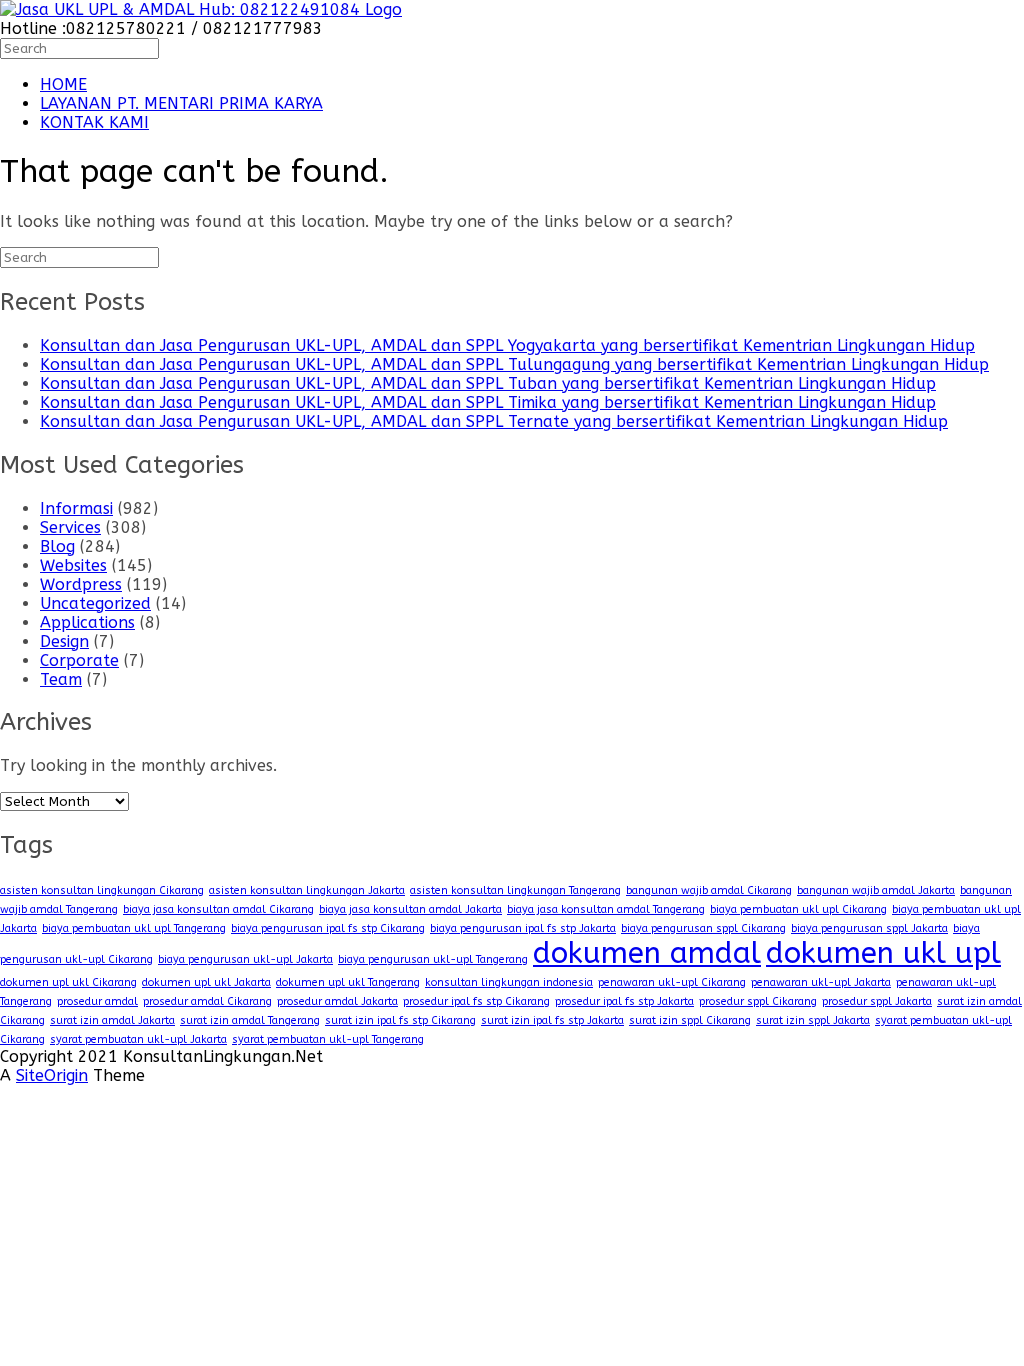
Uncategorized (95, 603)
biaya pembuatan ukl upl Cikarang (798, 909)
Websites (73, 565)
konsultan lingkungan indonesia (509, 982)
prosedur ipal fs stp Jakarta (624, 1001)
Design (64, 641)
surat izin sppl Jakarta (813, 1020)
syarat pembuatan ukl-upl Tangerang (328, 1039)
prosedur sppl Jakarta (877, 1001)
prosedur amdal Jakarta (337, 1001)
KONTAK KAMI (94, 122)
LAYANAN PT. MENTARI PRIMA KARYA (181, 103)
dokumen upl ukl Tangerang (348, 982)
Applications (87, 622)
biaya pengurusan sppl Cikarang (703, 928)
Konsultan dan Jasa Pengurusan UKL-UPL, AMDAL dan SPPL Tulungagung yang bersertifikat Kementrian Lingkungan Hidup (514, 364)
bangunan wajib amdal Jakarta (876, 890)
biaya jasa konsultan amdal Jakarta (410, 909)
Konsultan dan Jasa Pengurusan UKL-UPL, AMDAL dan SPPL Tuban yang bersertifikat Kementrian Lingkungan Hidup (488, 383)
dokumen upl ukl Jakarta (206, 982)
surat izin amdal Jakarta (112, 1020)
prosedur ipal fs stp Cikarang (476, 1001)
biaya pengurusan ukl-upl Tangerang (433, 959)
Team (61, 679)
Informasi (76, 508)
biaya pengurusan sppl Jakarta (869, 928)
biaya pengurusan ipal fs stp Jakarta (523, 928)
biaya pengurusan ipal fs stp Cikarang (328, 928)
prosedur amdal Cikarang (207, 1001)
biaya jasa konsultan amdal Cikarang (218, 909)
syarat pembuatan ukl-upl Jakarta (138, 1039)
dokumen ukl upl (883, 953)
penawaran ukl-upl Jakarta (821, 982)
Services (70, 527)
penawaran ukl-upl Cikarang (672, 982)
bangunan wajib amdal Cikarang (709, 890)
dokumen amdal (647, 953)
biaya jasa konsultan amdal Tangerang (606, 909)
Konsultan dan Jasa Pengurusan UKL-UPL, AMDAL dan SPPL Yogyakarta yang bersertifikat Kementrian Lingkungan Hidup (507, 345)
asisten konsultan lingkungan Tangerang (515, 890)
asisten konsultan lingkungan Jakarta (307, 890)
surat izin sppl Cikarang (690, 1020)
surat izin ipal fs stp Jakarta (552, 1020)
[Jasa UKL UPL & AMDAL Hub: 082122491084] (201, 9)
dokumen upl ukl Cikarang (68, 982)
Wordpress (81, 584)
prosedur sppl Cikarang (758, 1001)
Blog (57, 546)
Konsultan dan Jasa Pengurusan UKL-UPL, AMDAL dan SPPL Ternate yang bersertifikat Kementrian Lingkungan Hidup (494, 421)
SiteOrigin (52, 1075)
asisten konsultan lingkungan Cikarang (102, 890)
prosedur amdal (97, 1001)
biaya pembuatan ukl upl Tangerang (134, 928)
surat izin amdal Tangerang (250, 1020)
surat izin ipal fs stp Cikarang (400, 1020)
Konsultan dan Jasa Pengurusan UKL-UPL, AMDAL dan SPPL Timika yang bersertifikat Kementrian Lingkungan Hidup (488, 402)
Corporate (79, 660)
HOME (63, 84)
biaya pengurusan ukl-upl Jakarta (245, 959)
